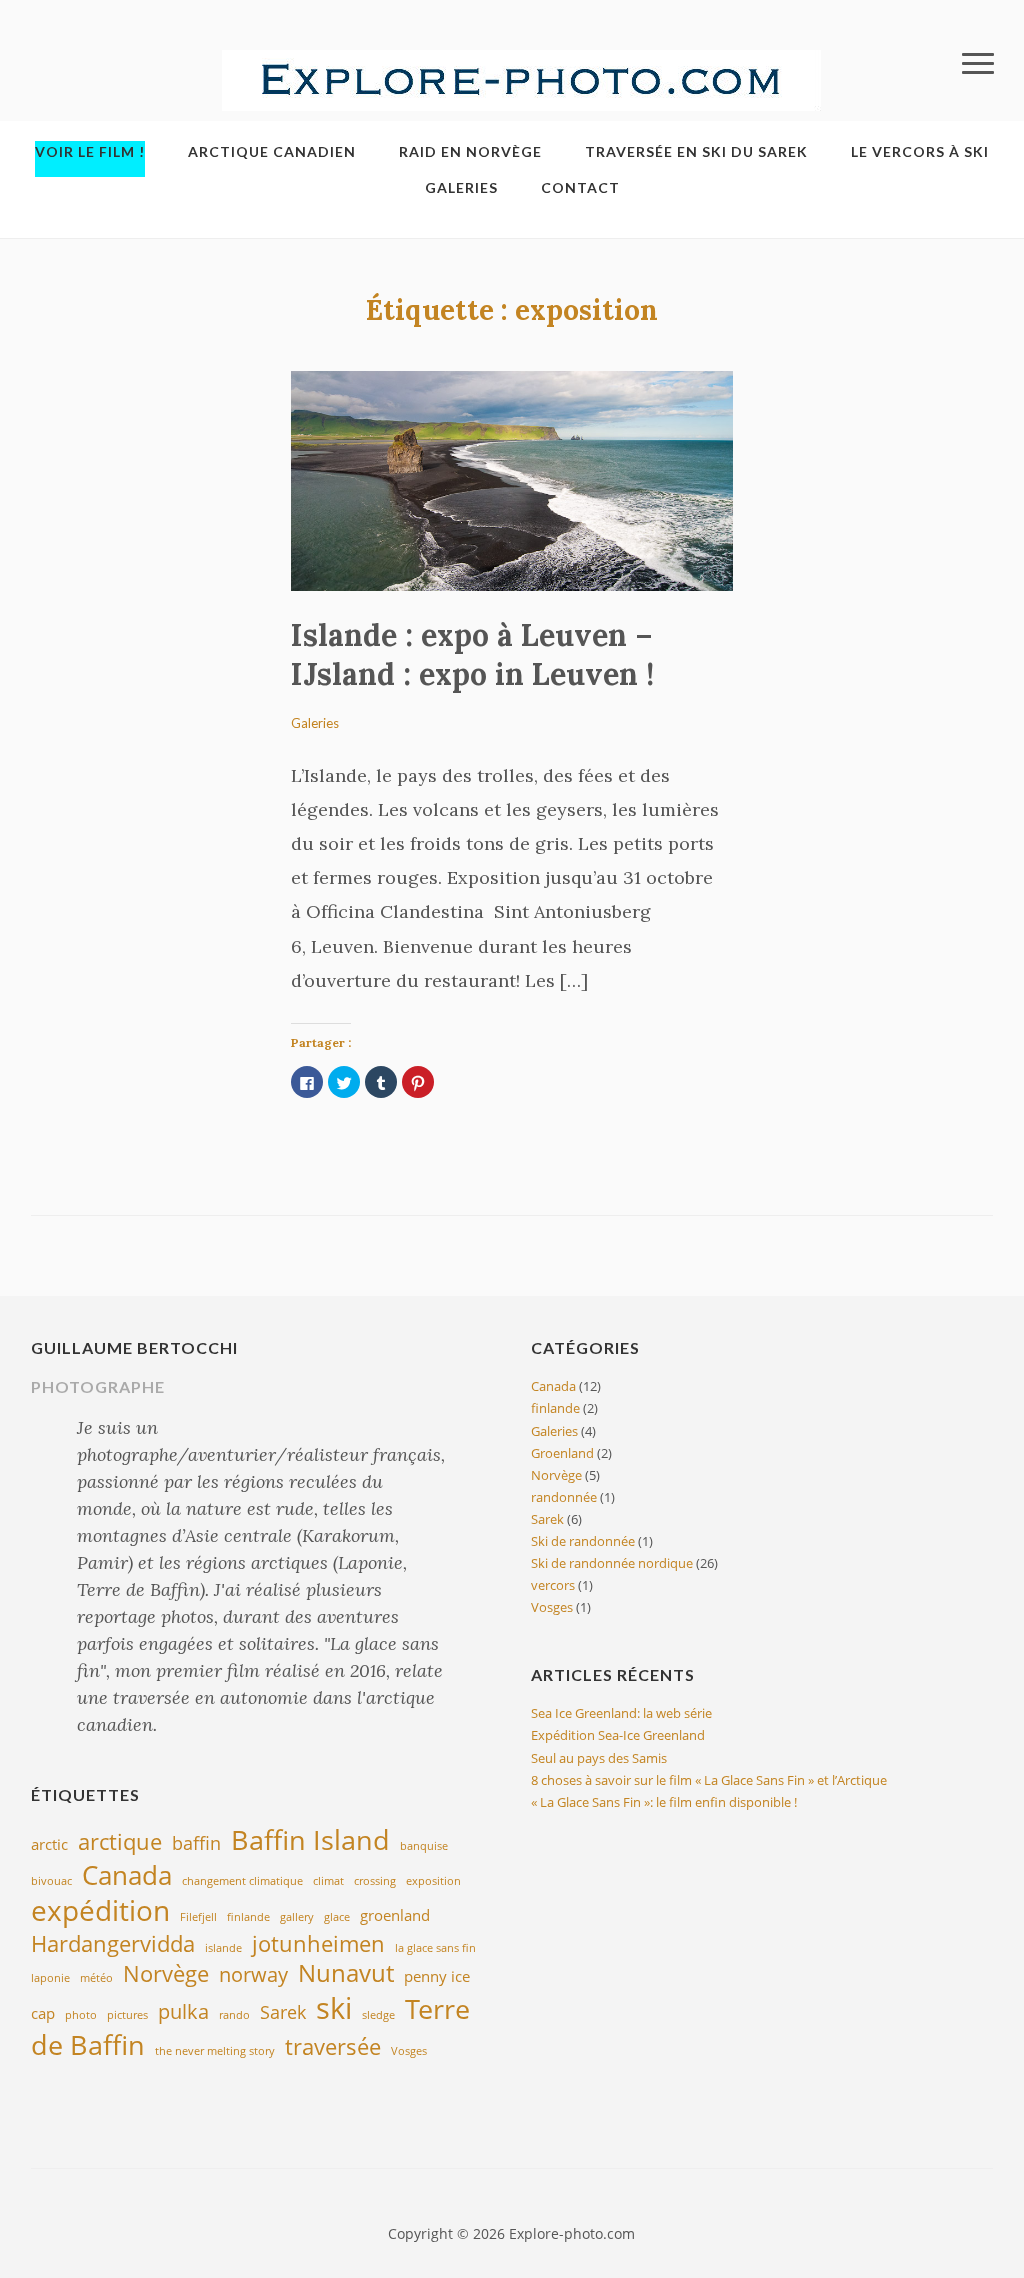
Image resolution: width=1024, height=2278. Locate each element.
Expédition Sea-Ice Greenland (618, 1735)
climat (328, 1881)
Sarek (283, 2012)
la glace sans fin (435, 1948)
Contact (580, 187)
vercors (553, 1585)
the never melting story (215, 2051)
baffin (196, 1843)
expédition (100, 1910)
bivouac (51, 1881)
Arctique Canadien (272, 151)
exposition (433, 1881)
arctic (49, 1844)
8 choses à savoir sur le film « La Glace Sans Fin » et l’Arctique (709, 1780)
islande (223, 1948)
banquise (424, 1846)
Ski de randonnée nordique (612, 1563)
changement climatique (242, 1881)
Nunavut (346, 1973)
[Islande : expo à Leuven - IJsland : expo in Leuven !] (511, 479)
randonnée (564, 1497)
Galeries (461, 187)
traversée (333, 2046)
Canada (127, 1875)
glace (337, 1917)
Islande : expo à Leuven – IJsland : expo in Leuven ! (472, 654)
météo (96, 1978)
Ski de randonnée (583, 1541)
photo (81, 2015)
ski (334, 2008)
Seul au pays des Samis (599, 1758)
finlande (248, 1917)
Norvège (166, 1973)
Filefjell (198, 1917)
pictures (127, 2015)
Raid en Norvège (470, 151)
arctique (120, 1841)
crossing (375, 1881)
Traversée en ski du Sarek (696, 151)
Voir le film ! (90, 151)
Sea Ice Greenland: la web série (621, 1713)
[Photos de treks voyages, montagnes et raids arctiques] (521, 79)
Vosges (409, 2051)
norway (253, 1974)
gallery (297, 1917)
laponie (50, 1978)
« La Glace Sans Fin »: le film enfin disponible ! (664, 1802)
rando (234, 2015)
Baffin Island (310, 1839)
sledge (378, 2015)
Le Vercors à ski (920, 151)
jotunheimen (318, 1943)
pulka (183, 2011)
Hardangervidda (113, 1943)
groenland (395, 1915)
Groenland (562, 1453)
